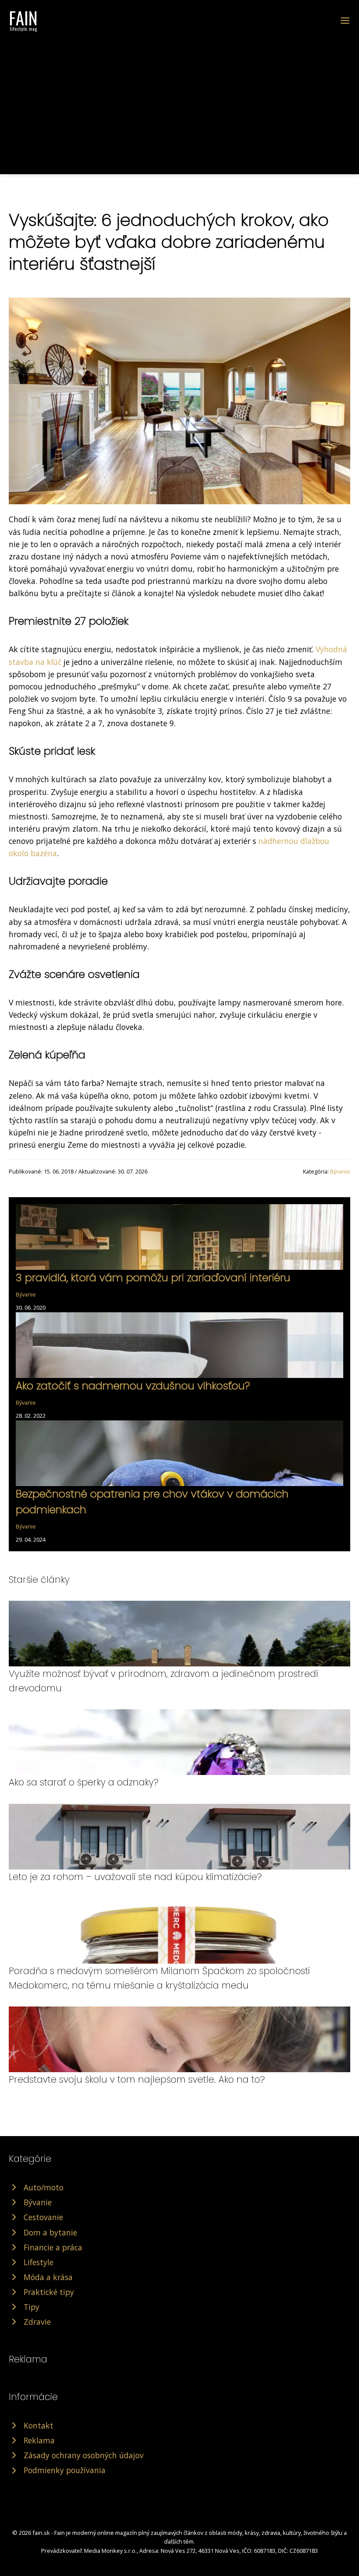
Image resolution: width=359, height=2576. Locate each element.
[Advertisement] (179, 98)
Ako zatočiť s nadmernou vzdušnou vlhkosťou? (133, 1386)
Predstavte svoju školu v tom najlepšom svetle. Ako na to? (137, 2079)
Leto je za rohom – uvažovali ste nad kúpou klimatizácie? (135, 1877)
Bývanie (340, 1171)
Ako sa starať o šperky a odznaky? (84, 1782)
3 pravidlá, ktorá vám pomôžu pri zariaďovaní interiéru (153, 1277)
